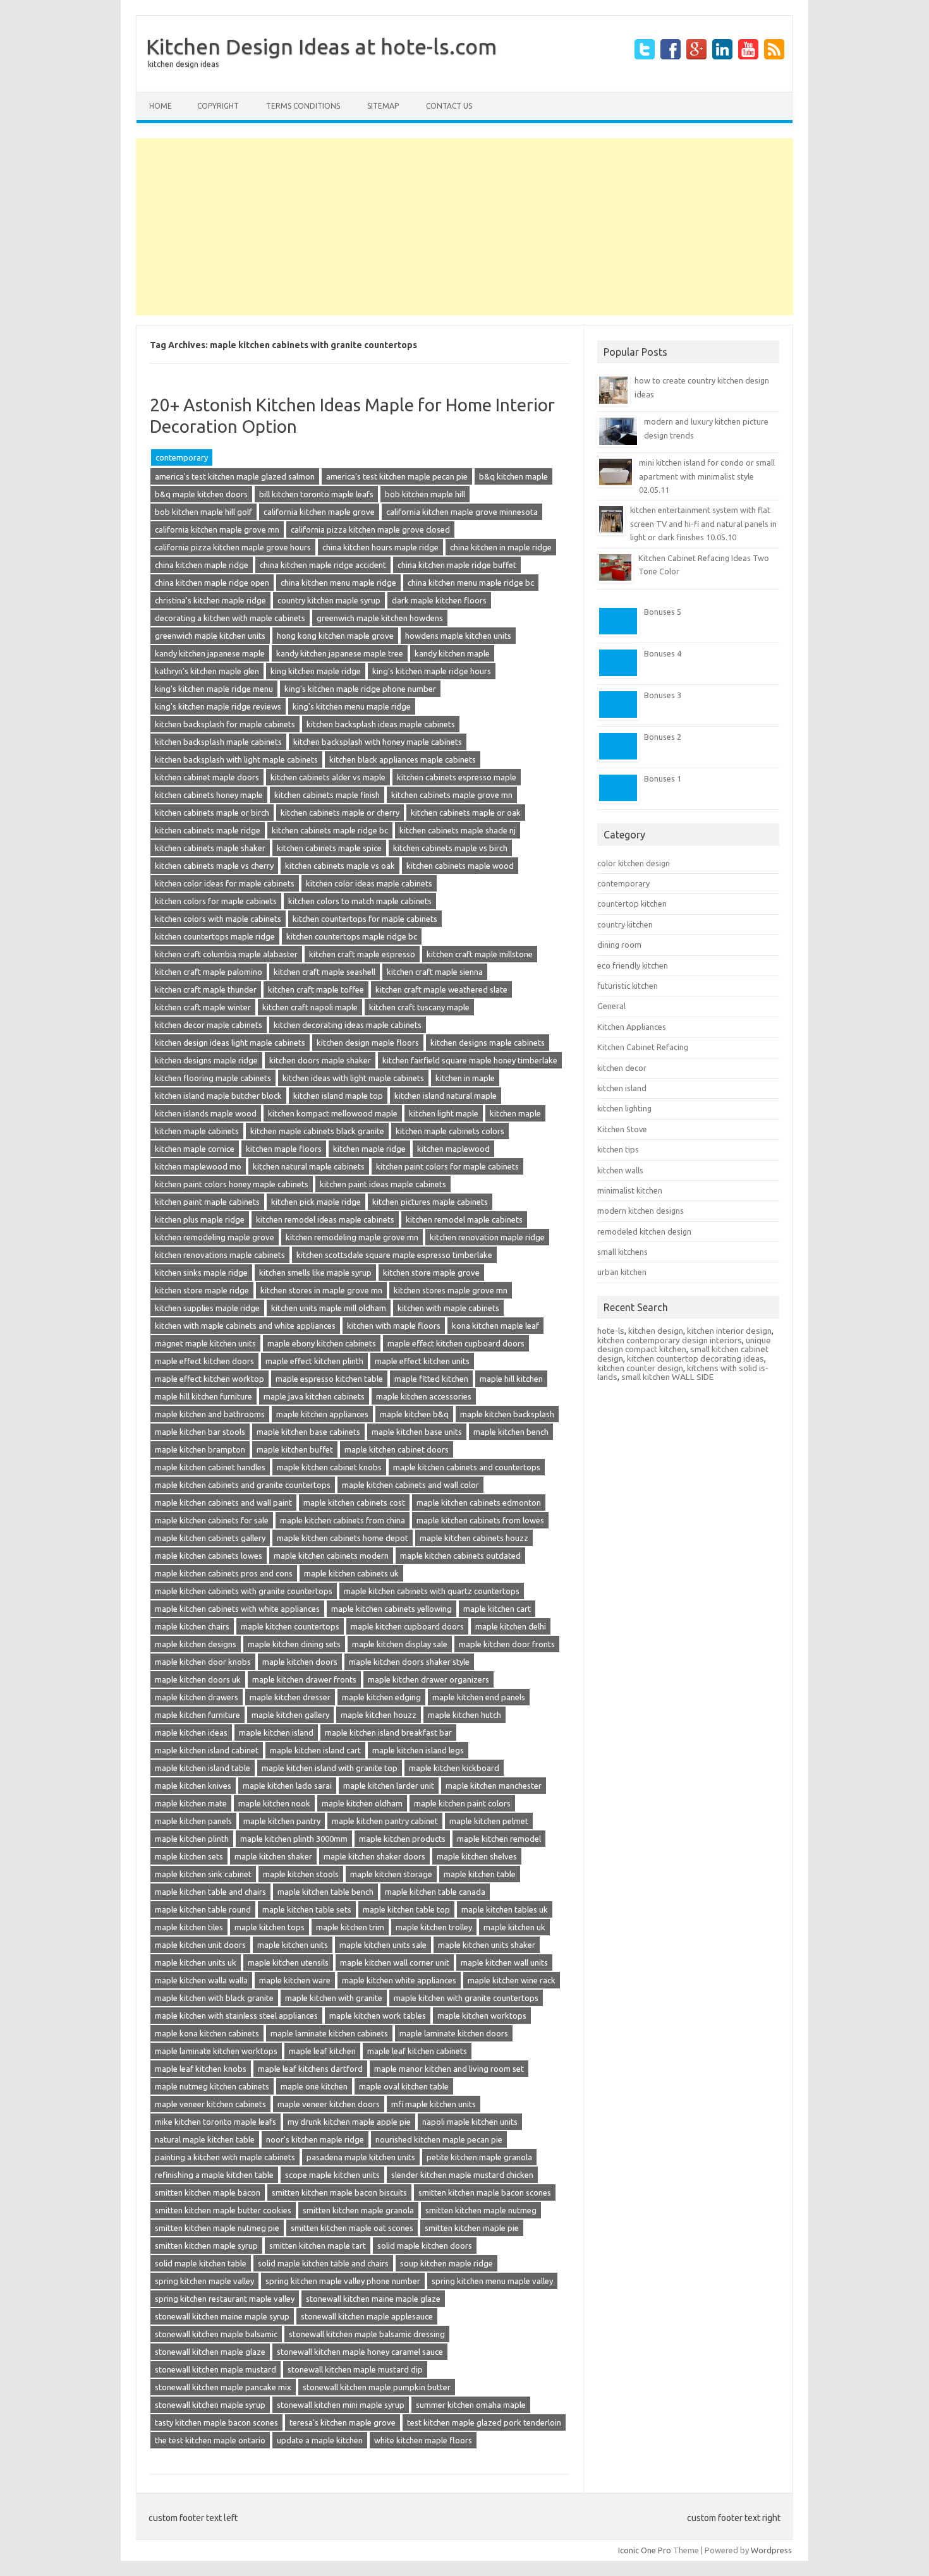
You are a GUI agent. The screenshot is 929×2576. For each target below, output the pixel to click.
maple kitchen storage (391, 1874)
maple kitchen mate (191, 1803)
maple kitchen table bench (325, 1892)
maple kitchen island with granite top (330, 1768)
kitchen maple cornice (195, 1149)
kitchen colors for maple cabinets (216, 901)
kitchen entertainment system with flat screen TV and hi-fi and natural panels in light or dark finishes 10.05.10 (703, 523)
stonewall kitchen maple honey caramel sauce (360, 2352)
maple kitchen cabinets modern (331, 1556)
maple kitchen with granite (334, 1998)
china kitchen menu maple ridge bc (471, 583)
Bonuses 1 (663, 778)
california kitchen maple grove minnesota (462, 512)
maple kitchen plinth (192, 1839)
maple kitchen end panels (479, 1697)
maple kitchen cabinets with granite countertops (244, 1591)
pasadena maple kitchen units (361, 2157)
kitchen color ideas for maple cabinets (225, 883)
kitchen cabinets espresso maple (457, 777)
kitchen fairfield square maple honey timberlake (470, 1060)
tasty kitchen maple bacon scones (216, 2422)
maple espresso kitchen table (329, 1379)
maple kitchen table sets (307, 1909)
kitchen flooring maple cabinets (213, 1078)
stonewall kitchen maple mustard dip (355, 2369)
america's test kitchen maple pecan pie (397, 476)
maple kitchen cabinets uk (351, 1573)
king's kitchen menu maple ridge (352, 706)
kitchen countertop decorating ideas (695, 1358)
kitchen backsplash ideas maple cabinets (381, 724)
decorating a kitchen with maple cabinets (230, 618)
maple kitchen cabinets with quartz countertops (432, 1591)
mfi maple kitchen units (434, 2104)
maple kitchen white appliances (399, 1980)
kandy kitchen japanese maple (210, 653)
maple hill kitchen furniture (203, 1396)
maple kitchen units (293, 1945)
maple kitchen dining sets (294, 1644)
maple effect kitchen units (422, 1361)
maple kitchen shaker (273, 1856)
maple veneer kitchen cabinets (210, 2104)
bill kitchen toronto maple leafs (316, 494)
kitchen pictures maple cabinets (430, 1202)
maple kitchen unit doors (200, 1945)
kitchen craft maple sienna (435, 972)
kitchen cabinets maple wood (460, 866)
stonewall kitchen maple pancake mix (223, 2387)
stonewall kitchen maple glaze (210, 2352)
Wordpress (771, 2550)
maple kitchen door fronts (507, 1644)
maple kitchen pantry (282, 1821)
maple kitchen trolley (434, 1927)
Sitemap (383, 106)
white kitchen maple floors (423, 2440)
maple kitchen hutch (464, 1715)
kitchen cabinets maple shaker (210, 848)
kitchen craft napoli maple (310, 1007)
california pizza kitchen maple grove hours (233, 547)
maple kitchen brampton (200, 1449)
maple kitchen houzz (379, 1715)
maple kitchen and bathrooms (210, 1414)
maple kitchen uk (514, 1927)
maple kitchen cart (497, 1609)
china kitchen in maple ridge (501, 547)
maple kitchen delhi (511, 1626)
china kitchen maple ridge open (212, 583)
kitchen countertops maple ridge (215, 936)
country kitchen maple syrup (329, 600)
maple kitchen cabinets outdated (460, 1556)
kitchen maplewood (453, 1149)
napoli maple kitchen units (470, 2122)
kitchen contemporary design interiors (670, 1340)
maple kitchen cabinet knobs (329, 1467)
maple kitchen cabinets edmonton (479, 1503)
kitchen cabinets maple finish (327, 795)
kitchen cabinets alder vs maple (328, 777)
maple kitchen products (402, 1839)
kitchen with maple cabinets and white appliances (245, 1326)
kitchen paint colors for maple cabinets (447, 1166)
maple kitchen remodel (499, 1839)
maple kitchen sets (189, 1856)
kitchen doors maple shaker (320, 1060)
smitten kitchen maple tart (318, 2246)
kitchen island (622, 1088)
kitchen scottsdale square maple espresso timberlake (394, 1255)
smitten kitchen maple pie (472, 2228)
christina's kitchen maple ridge (210, 600)
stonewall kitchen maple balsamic (216, 2334)
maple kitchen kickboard (454, 1768)
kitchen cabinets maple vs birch (450, 848)
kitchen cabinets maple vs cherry (214, 866)
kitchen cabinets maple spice (329, 848)
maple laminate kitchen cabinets (329, 2033)
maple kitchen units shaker (487, 1945)
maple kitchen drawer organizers (428, 1679)
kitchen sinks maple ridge (201, 1273)
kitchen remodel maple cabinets (464, 1219)
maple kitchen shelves (477, 1856)
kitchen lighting (624, 1108)
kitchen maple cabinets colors (450, 1131)
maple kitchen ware (295, 1980)
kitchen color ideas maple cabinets (369, 883)
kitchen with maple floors (394, 1326)
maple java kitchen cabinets (314, 1396)
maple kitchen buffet (295, 1449)
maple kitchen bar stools (200, 1432)
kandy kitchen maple (452, 653)
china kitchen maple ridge (202, 565)
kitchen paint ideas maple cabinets (383, 1184)
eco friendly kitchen (633, 965)
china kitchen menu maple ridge (338, 583)
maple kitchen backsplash (507, 1414)
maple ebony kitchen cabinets (322, 1343)
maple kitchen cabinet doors (397, 1449)
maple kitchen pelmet (489, 1821)
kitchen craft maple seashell (325, 972)
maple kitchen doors (300, 1662)
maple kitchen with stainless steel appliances (236, 2016)
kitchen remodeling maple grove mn (352, 1237)
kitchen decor (622, 1068)
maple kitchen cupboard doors (407, 1626)
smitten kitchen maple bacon (208, 2192)
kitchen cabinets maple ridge (208, 830)
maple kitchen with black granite (214, 1998)
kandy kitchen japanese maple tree (340, 653)
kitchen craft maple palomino (209, 972)
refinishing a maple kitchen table (214, 2175)
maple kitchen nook (274, 1803)
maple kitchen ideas (191, 1732)
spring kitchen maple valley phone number (343, 2281)
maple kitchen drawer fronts (304, 1679)
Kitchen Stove (622, 1129)
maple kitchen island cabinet (207, 1750)
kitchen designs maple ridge (206, 1060)
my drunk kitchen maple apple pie (349, 2122)
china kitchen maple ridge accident (323, 565)
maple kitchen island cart (315, 1750)
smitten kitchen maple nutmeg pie (217, 2228)
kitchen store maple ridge (202, 1290)
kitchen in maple (465, 1078)
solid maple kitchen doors (425, 2246)
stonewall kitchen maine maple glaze (373, 2299)
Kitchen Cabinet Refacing (643, 1047)
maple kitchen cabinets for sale (212, 1520)
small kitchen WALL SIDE (667, 1377)
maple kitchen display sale (400, 1644)
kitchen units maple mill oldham (329, 1308)
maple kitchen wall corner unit (395, 1962)
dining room (619, 945)
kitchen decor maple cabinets (209, 1025)
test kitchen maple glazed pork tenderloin (484, 2422)
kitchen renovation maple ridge (487, 1237)
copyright (218, 106)
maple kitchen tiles (189, 1927)
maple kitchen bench (511, 1432)
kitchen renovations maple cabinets (220, 1255)
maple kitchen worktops (482, 2016)
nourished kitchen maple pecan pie (439, 2139)
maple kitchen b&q (414, 1414)
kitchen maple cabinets (197, 1131)
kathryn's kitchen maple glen (207, 671)
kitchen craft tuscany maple (419, 1007)
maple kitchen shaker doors (374, 1856)
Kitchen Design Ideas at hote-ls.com (321, 46)
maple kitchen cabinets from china (343, 1520)
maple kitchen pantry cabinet (385, 1821)
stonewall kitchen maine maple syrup (222, 2316)
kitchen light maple (444, 1113)
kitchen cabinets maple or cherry (340, 813)
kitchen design (656, 1331)
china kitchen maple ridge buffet (457, 565)
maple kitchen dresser (290, 1697)
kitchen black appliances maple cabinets (403, 759)
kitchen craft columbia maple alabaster (226, 954)
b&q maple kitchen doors (201, 494)
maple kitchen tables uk (505, 1909)
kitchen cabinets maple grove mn (452, 795)
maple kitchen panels (193, 1821)
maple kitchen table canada (435, 1892)
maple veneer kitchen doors (329, 2104)
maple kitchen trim (350, 1927)
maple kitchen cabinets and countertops (467, 1467)
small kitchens (622, 1252)
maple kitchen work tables (378, 2016)
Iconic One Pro (645, 2550)
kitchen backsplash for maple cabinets (225, 724)
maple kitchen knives (193, 1786)
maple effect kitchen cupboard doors (456, 1343)
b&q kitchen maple (513, 476)
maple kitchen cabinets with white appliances (237, 1609)
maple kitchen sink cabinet (203, 1874)
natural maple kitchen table (205, 2139)
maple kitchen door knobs (203, 1662)
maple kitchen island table (203, 1768)
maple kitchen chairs (192, 1626)
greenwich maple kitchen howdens (380, 618)
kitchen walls (620, 1170)
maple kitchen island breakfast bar (388, 1732)
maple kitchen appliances (322, 1414)
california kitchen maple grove (319, 512)
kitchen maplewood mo (198, 1166)
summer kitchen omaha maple (471, 2405)
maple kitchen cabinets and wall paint (223, 1503)
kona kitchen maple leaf (495, 1326)
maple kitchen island (276, 1732)
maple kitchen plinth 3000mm (294, 1839)
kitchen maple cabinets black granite (317, 1131)
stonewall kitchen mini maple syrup (341, 2405)
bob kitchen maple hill (425, 494)
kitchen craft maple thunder (206, 989)
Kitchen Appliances (632, 1027)
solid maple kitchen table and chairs (323, 2263)
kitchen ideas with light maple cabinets (353, 1078)
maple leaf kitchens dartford (310, 2069)
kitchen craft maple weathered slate (441, 989)
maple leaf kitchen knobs (201, 2069)
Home (161, 106)
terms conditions (303, 106)
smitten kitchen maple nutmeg (481, 2210)
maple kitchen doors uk (198, 1679)
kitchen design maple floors (368, 1043)
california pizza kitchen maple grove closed (370, 529)
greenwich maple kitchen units (210, 636)
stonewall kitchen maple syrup (210, 2405)
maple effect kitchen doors (204, 1361)
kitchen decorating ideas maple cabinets (348, 1025)
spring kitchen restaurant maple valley (225, 2299)
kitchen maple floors (284, 1149)
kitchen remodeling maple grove (215, 1237)
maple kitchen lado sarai (287, 1786)
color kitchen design (634, 863)
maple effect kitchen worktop (209, 1379)
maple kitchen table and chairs (210, 1892)
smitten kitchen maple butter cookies (223, 2210)
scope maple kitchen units (332, 2175)
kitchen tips (618, 1149)
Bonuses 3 (663, 695)
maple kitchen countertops (290, 1626)
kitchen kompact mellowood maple (333, 1113)
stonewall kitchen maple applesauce (367, 2316)
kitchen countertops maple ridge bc (352, 936)
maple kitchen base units (417, 1432)
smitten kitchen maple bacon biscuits (339, 2192)
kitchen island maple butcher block (218, 1096)
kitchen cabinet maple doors (207, 777)
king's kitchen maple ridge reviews (218, 706)
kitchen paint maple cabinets (207, 1202)
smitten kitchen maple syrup (206, 2246)
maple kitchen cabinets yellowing (392, 1609)
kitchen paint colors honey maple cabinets (232, 1184)
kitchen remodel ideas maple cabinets (325, 1219)
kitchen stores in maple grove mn (321, 1290)
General (611, 1006)
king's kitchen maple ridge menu (214, 689)
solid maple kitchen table (201, 2263)
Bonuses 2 (663, 737)
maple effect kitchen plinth (314, 1361)
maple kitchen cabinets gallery (210, 1538)
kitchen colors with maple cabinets (218, 919)
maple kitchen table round (203, 1909)
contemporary (182, 457)
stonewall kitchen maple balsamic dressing (367, 2334)
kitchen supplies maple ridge (207, 1308)
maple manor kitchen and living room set (449, 2069)
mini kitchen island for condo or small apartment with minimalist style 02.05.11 (707, 476)
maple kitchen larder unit (389, 1786)
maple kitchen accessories (424, 1396)
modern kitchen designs (641, 1211)
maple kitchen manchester (494, 1786)
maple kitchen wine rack (512, 1980)
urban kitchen (622, 1272)
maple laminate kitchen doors (454, 2033)
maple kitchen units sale (383, 1945)
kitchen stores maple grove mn (451, 1290)
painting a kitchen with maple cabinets (225, 2157)
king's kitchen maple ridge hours (432, 671)
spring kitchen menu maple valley (492, 2281)
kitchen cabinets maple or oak (466, 813)
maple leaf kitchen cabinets (417, 2051)
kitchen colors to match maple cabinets (360, 901)
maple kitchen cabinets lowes (209, 1556)
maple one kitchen (314, 2086)
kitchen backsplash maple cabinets (218, 742)
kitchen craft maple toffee (316, 989)
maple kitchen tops (270, 1927)
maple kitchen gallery (290, 1715)
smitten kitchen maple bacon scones (485, 2192)
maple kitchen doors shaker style (409, 1662)
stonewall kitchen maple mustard (216, 2369)
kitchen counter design (640, 1368)
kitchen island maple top (338, 1096)
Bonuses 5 (663, 612)
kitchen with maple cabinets (448, 1308)
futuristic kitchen (628, 986)
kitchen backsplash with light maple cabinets (236, 759)
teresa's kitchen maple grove (343, 2422)
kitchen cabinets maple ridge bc (330, 830)
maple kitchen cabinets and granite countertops (243, 1485)
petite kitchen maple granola (479, 2157)
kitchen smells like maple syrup (315, 1273)
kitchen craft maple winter (203, 1007)
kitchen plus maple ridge (200, 1219)
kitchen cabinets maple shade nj (458, 830)
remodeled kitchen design (644, 1231)
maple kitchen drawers (197, 1697)
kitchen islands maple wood (206, 1113)
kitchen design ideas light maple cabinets (230, 1043)
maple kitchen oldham (362, 1803)
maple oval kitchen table (404, 2086)
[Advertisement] (464, 227)
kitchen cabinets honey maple (209, 795)
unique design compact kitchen (684, 1345)
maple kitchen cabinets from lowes (480, 1520)
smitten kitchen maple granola (358, 2210)
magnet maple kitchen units (205, 1343)
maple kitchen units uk (196, 1962)
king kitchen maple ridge (316, 671)
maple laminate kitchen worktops (216, 2051)
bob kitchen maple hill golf (203, 512)
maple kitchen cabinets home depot (343, 1538)
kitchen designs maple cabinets (488, 1043)
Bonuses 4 (663, 653)
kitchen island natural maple (446, 1096)
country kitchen (625, 924)
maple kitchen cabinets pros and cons (224, 1573)
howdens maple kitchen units (458, 636)
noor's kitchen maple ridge (315, 2139)
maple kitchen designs (196, 1644)
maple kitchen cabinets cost (354, 1503)
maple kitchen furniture (197, 1715)
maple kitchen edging (381, 1697)
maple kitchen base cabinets (308, 1432)
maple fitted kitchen (431, 1379)
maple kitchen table (480, 1874)
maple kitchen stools (301, 1874)
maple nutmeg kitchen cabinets (212, 2086)
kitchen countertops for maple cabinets (365, 919)
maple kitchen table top (406, 1909)
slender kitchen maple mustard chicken (462, 2175)
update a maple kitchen (320, 2440)
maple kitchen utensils (288, 1962)
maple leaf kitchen (322, 2051)
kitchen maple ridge (369, 1149)
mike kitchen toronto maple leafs (216, 2122)
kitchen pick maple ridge (316, 1202)
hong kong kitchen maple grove (335, 636)
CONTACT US (449, 106)
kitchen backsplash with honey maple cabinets (378, 742)
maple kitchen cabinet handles (210, 1467)
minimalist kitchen (630, 1190)
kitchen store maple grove (431, 1273)
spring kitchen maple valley (204, 2281)
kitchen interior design (729, 1331)
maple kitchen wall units (504, 1962)
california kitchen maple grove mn (217, 529)
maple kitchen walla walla (201, 1980)
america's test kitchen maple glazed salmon (235, 476)
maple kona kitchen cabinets (207, 2033)
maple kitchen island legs (418, 1750)
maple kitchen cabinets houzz (474, 1538)
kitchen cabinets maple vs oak (340, 866)
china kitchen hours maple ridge (380, 547)
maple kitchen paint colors (462, 1803)
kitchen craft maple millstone (480, 954)
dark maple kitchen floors (439, 600)
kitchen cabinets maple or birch (212, 813)
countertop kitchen (632, 904)
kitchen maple (515, 1113)
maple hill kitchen (511, 1379)
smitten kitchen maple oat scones (352, 2228)
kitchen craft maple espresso (362, 954)
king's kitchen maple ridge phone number (360, 689)
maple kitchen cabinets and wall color (410, 1485)
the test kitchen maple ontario (210, 2440)
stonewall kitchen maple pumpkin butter (377, 2387)
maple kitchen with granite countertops (466, 1998)
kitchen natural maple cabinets (309, 1166)
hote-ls (611, 1331)
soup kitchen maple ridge (446, 2263)
